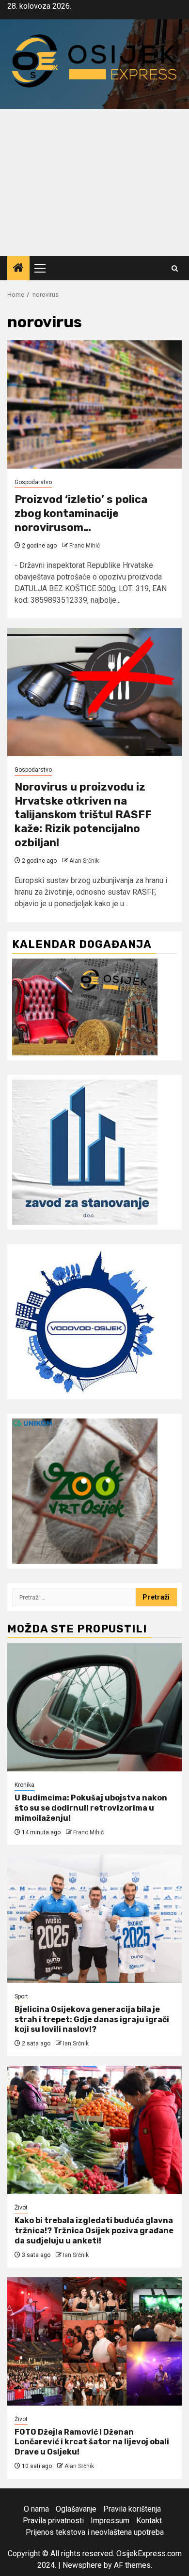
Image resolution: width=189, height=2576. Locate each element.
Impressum (110, 2521)
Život (21, 2208)
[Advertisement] (94, 183)
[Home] (18, 269)
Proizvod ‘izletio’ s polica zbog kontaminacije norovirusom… (81, 513)
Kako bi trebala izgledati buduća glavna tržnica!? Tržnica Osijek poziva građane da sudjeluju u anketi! (94, 2231)
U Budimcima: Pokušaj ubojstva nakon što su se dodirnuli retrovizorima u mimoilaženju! (91, 1808)
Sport (21, 1997)
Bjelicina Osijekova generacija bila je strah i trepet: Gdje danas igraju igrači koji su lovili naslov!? (92, 2020)
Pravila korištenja (132, 2509)
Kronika (24, 1785)
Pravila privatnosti (53, 2521)
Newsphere (82, 2565)
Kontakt (149, 2521)
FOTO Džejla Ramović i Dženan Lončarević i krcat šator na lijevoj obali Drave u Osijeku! (92, 2442)
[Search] (175, 268)
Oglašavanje (76, 2509)
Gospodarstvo (33, 482)
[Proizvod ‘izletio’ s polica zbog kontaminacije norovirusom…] (94, 404)
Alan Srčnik (84, 861)
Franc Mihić (85, 546)
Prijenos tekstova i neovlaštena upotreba (95, 2532)
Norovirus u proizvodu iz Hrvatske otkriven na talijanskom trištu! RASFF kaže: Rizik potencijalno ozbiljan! (83, 815)
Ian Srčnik (76, 2043)
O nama (36, 2509)
